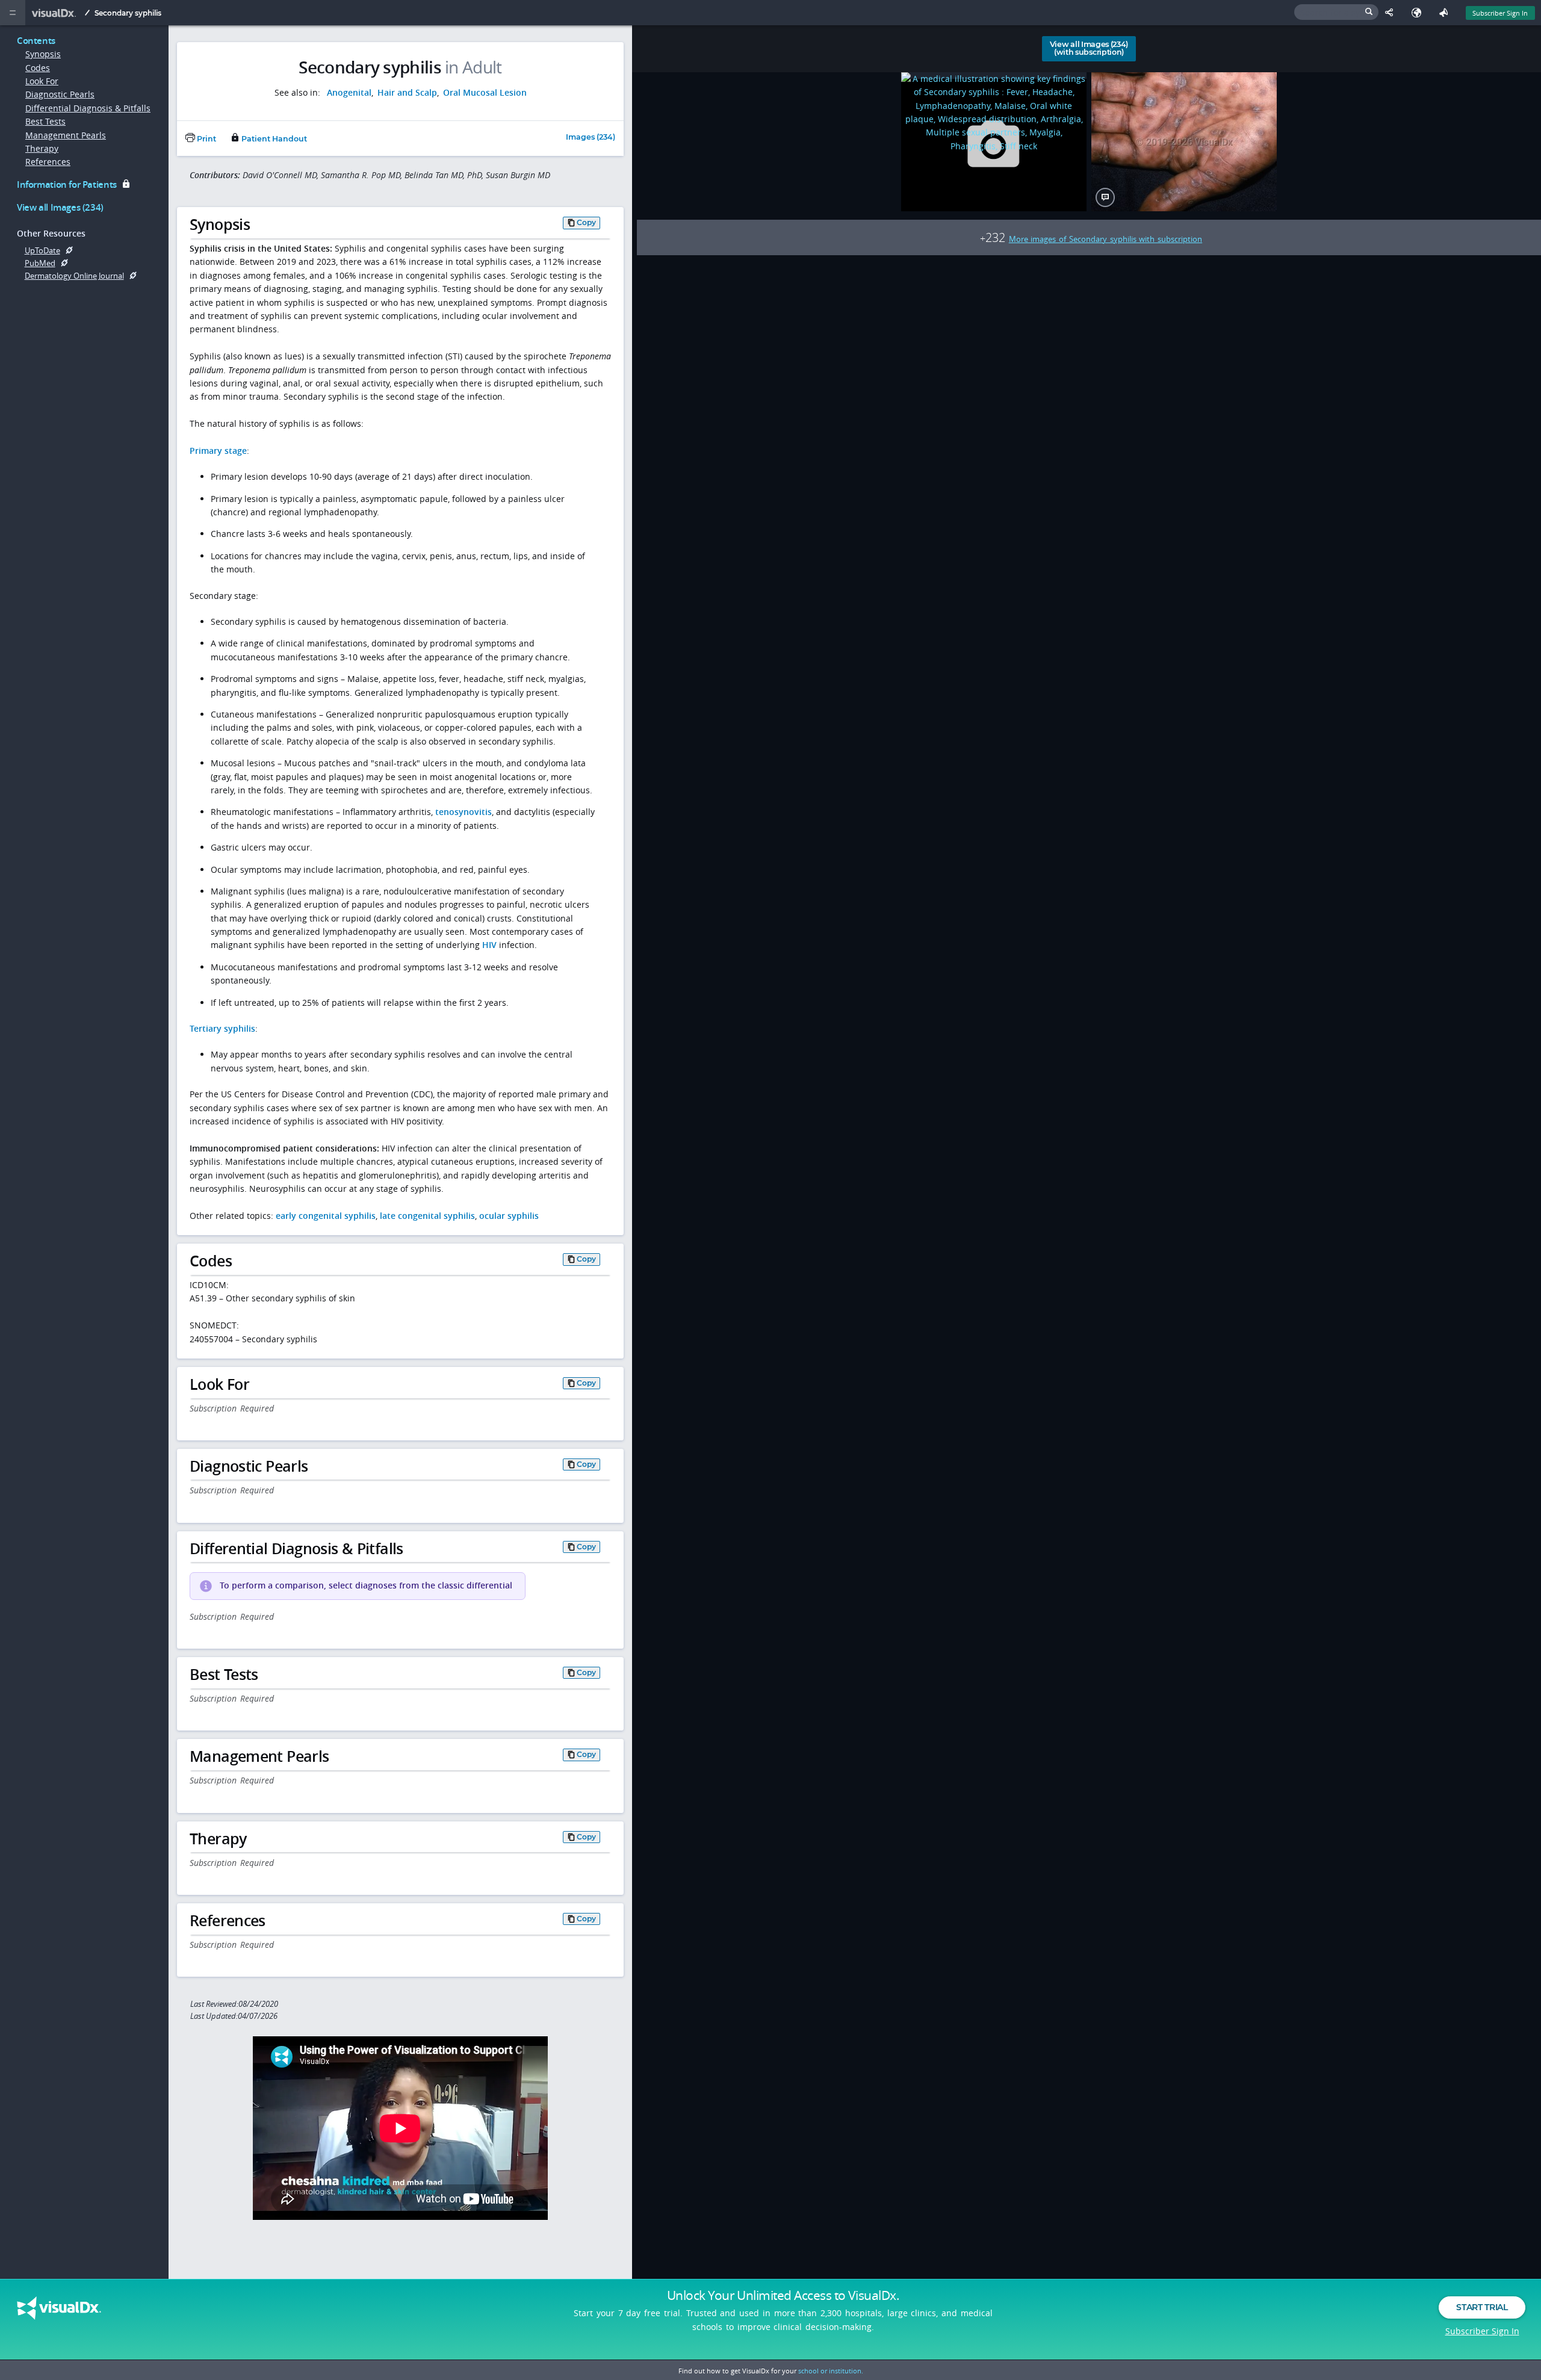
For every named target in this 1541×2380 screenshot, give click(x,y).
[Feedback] (1446, 13)
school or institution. (831, 2371)
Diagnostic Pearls (60, 94)
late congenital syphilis (427, 1216)
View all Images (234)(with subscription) (1089, 48)
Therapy (42, 148)
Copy (586, 222)
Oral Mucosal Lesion (485, 92)
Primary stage (218, 451)
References (48, 162)
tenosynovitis (464, 812)
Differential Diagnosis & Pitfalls (88, 108)
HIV (489, 945)
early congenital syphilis (326, 1216)
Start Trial (1482, 2307)
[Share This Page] (1392, 13)
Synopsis (43, 54)
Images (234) (591, 138)
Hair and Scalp (407, 92)
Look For (42, 81)
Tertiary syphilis (222, 1028)
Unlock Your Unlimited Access (783, 2295)
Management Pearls (66, 135)
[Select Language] (1419, 13)
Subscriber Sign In (1500, 13)
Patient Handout (273, 139)
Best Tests (45, 121)
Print (206, 139)
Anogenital (349, 92)
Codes (38, 68)
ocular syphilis (509, 1216)
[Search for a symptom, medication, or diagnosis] (1336, 12)
